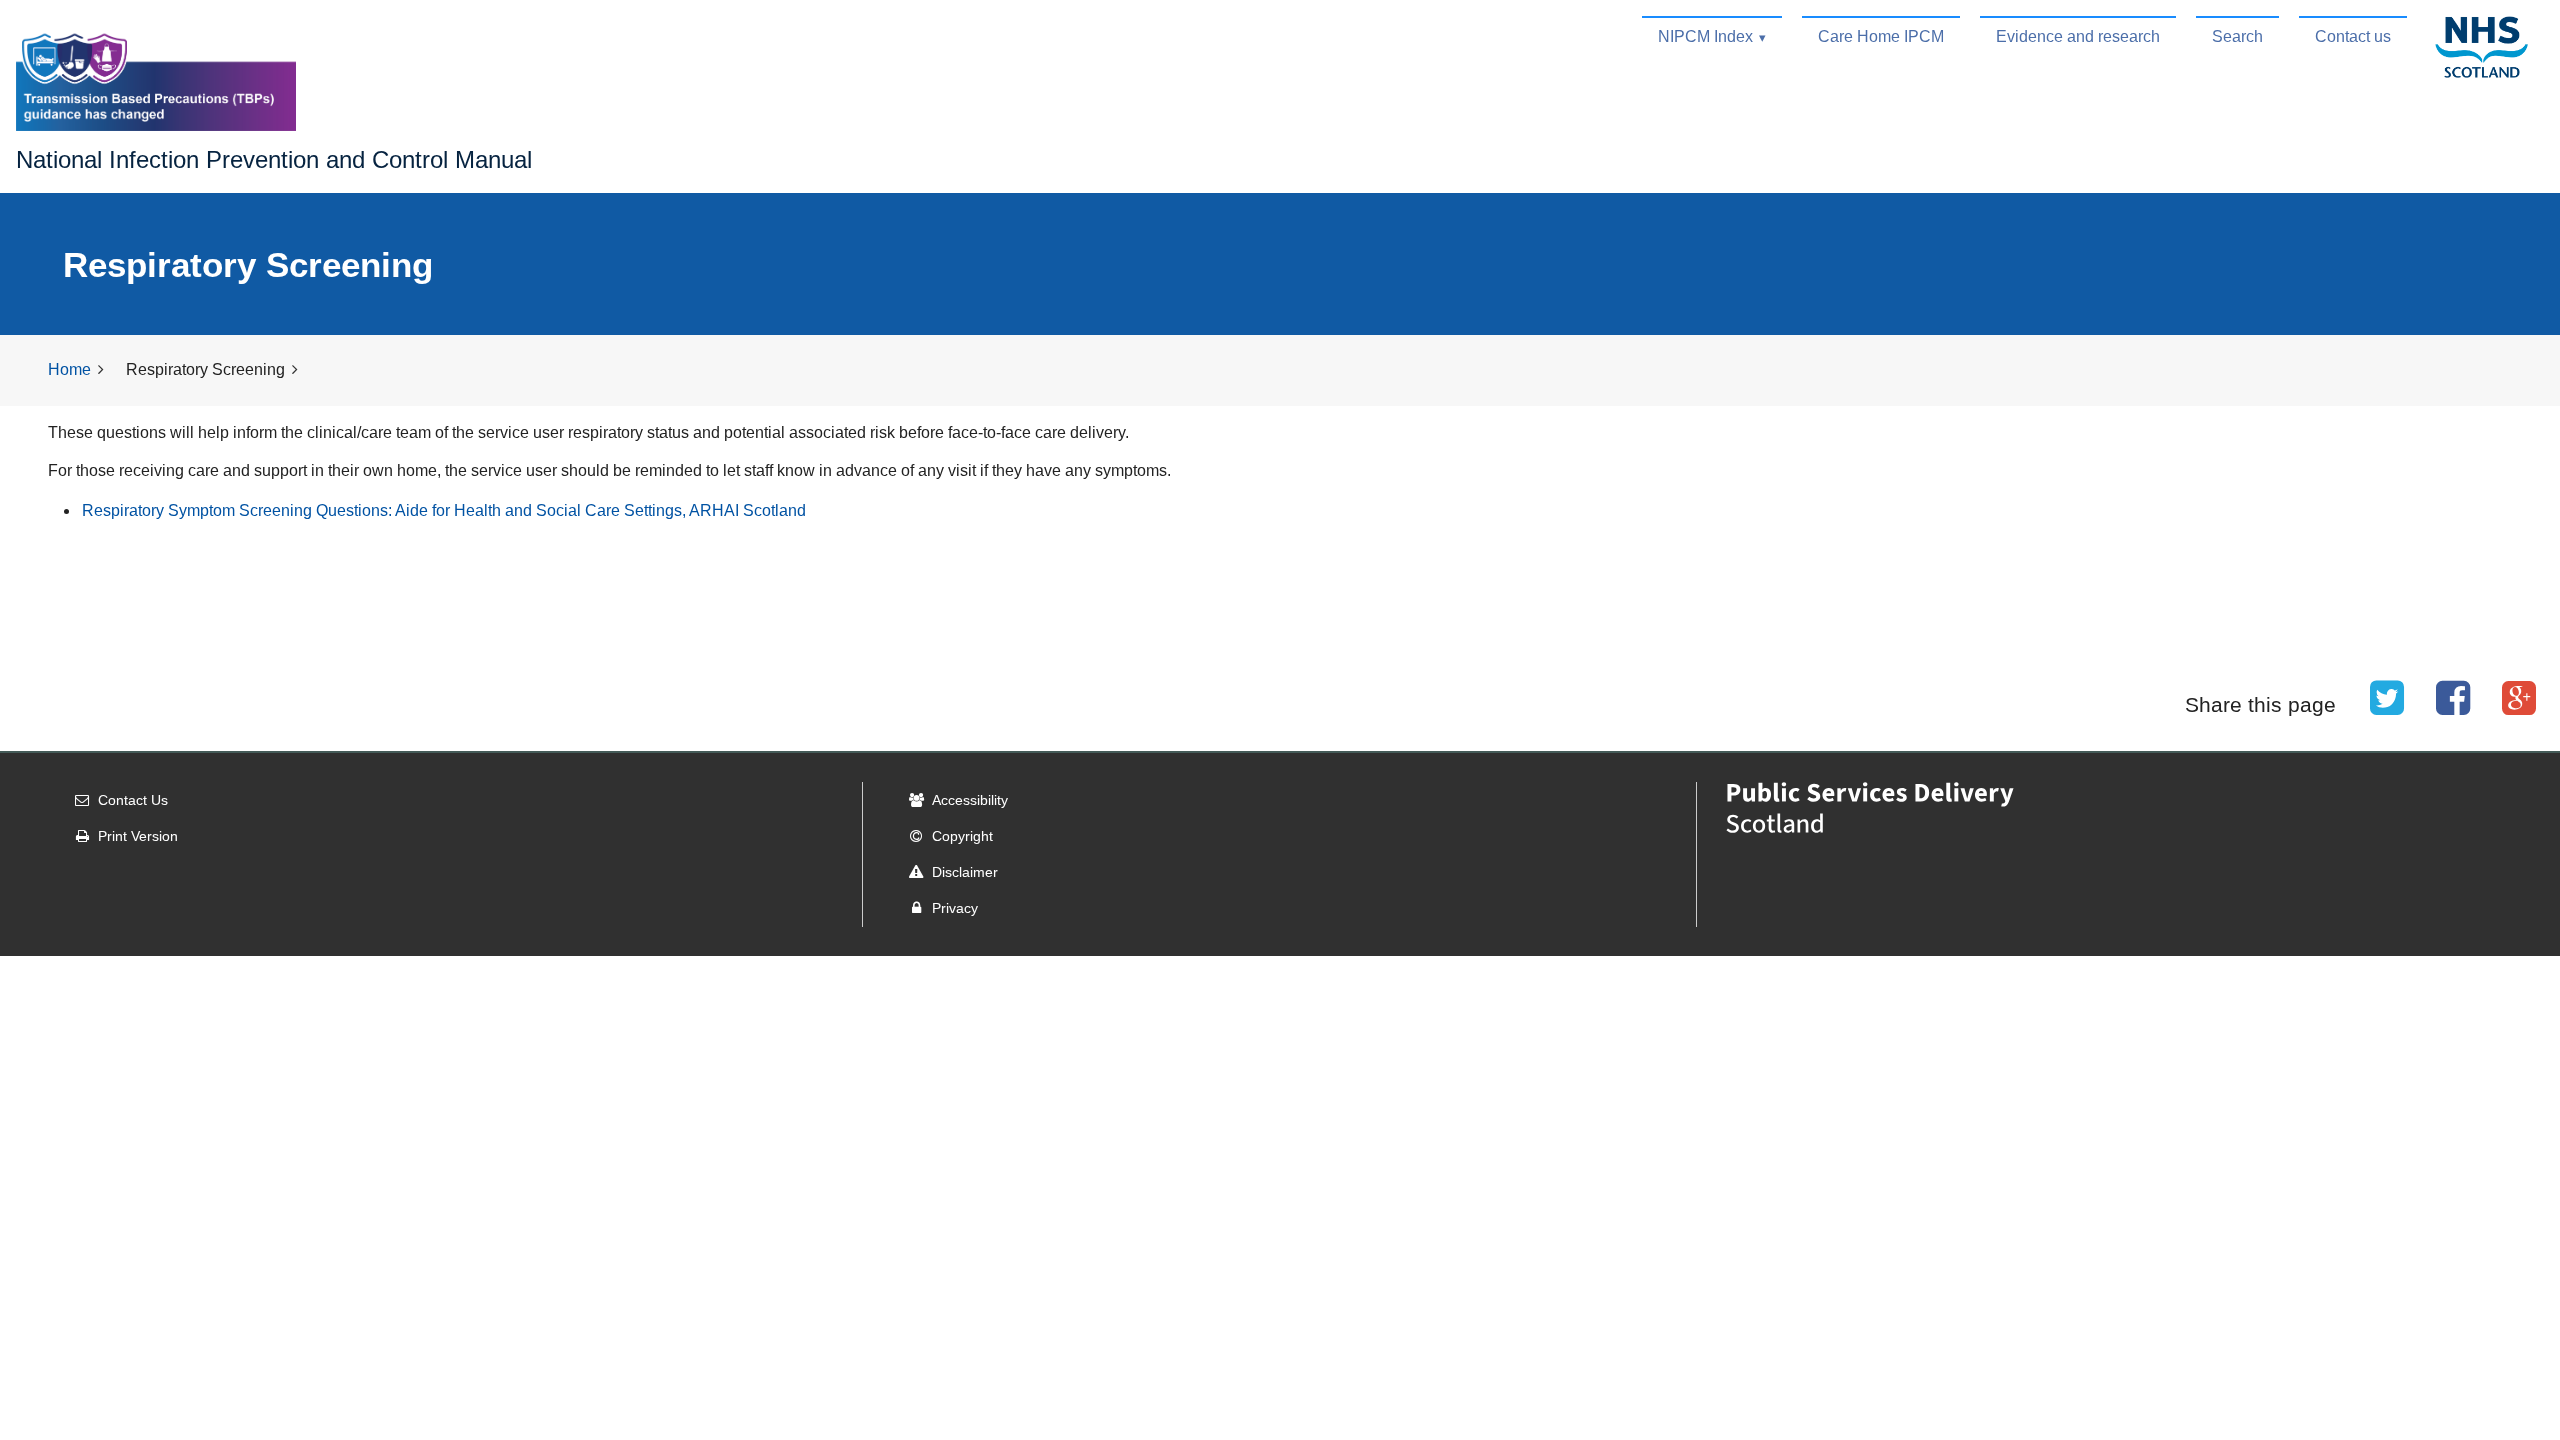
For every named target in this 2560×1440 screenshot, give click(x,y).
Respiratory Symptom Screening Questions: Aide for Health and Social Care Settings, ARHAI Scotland (444, 510)
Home (69, 369)
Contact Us (133, 800)
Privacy (955, 908)
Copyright (962, 836)
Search (2237, 36)
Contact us (2353, 36)
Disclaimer (965, 872)
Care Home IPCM (1881, 36)
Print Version (138, 836)
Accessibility (970, 800)
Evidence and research (2078, 36)
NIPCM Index (1705, 36)
